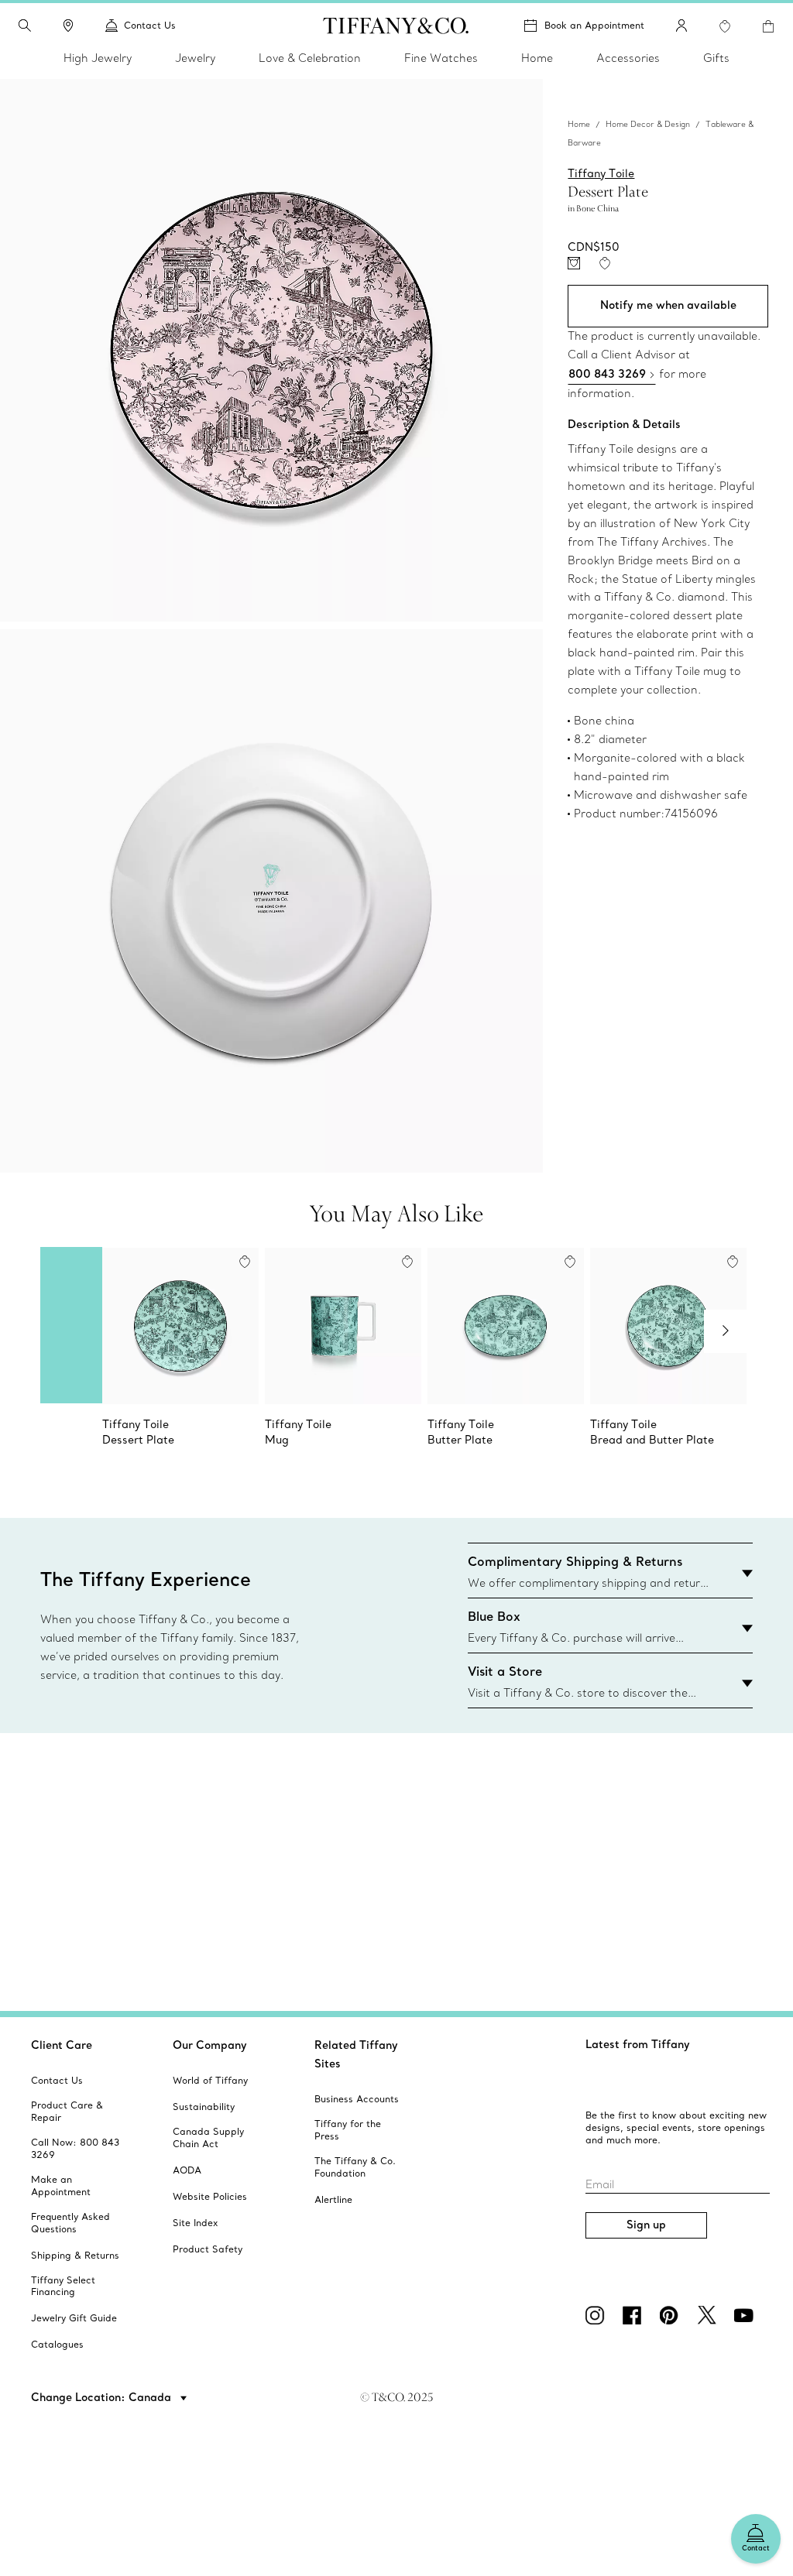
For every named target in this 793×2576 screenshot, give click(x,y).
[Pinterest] (672, 2315)
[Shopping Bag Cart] (768, 26)
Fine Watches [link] (441, 58)
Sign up (646, 2225)
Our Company (210, 2045)
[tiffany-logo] (396, 26)
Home (579, 124)
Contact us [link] (150, 25)
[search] (25, 26)
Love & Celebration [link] (310, 58)
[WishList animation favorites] (725, 26)
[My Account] (681, 26)
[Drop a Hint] (574, 263)
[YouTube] (747, 2315)
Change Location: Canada (103, 2397)
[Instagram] (598, 2315)
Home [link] (537, 58)
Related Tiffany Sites (356, 2054)
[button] (25, 26)
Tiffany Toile (601, 173)
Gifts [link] (716, 58)
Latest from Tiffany (638, 2044)
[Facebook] (635, 2315)
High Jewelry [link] (98, 58)
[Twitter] (709, 2315)
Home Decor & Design (648, 124)
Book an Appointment (594, 25)
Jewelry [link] (195, 58)
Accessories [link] (628, 58)
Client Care (62, 2045)
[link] (68, 26)
